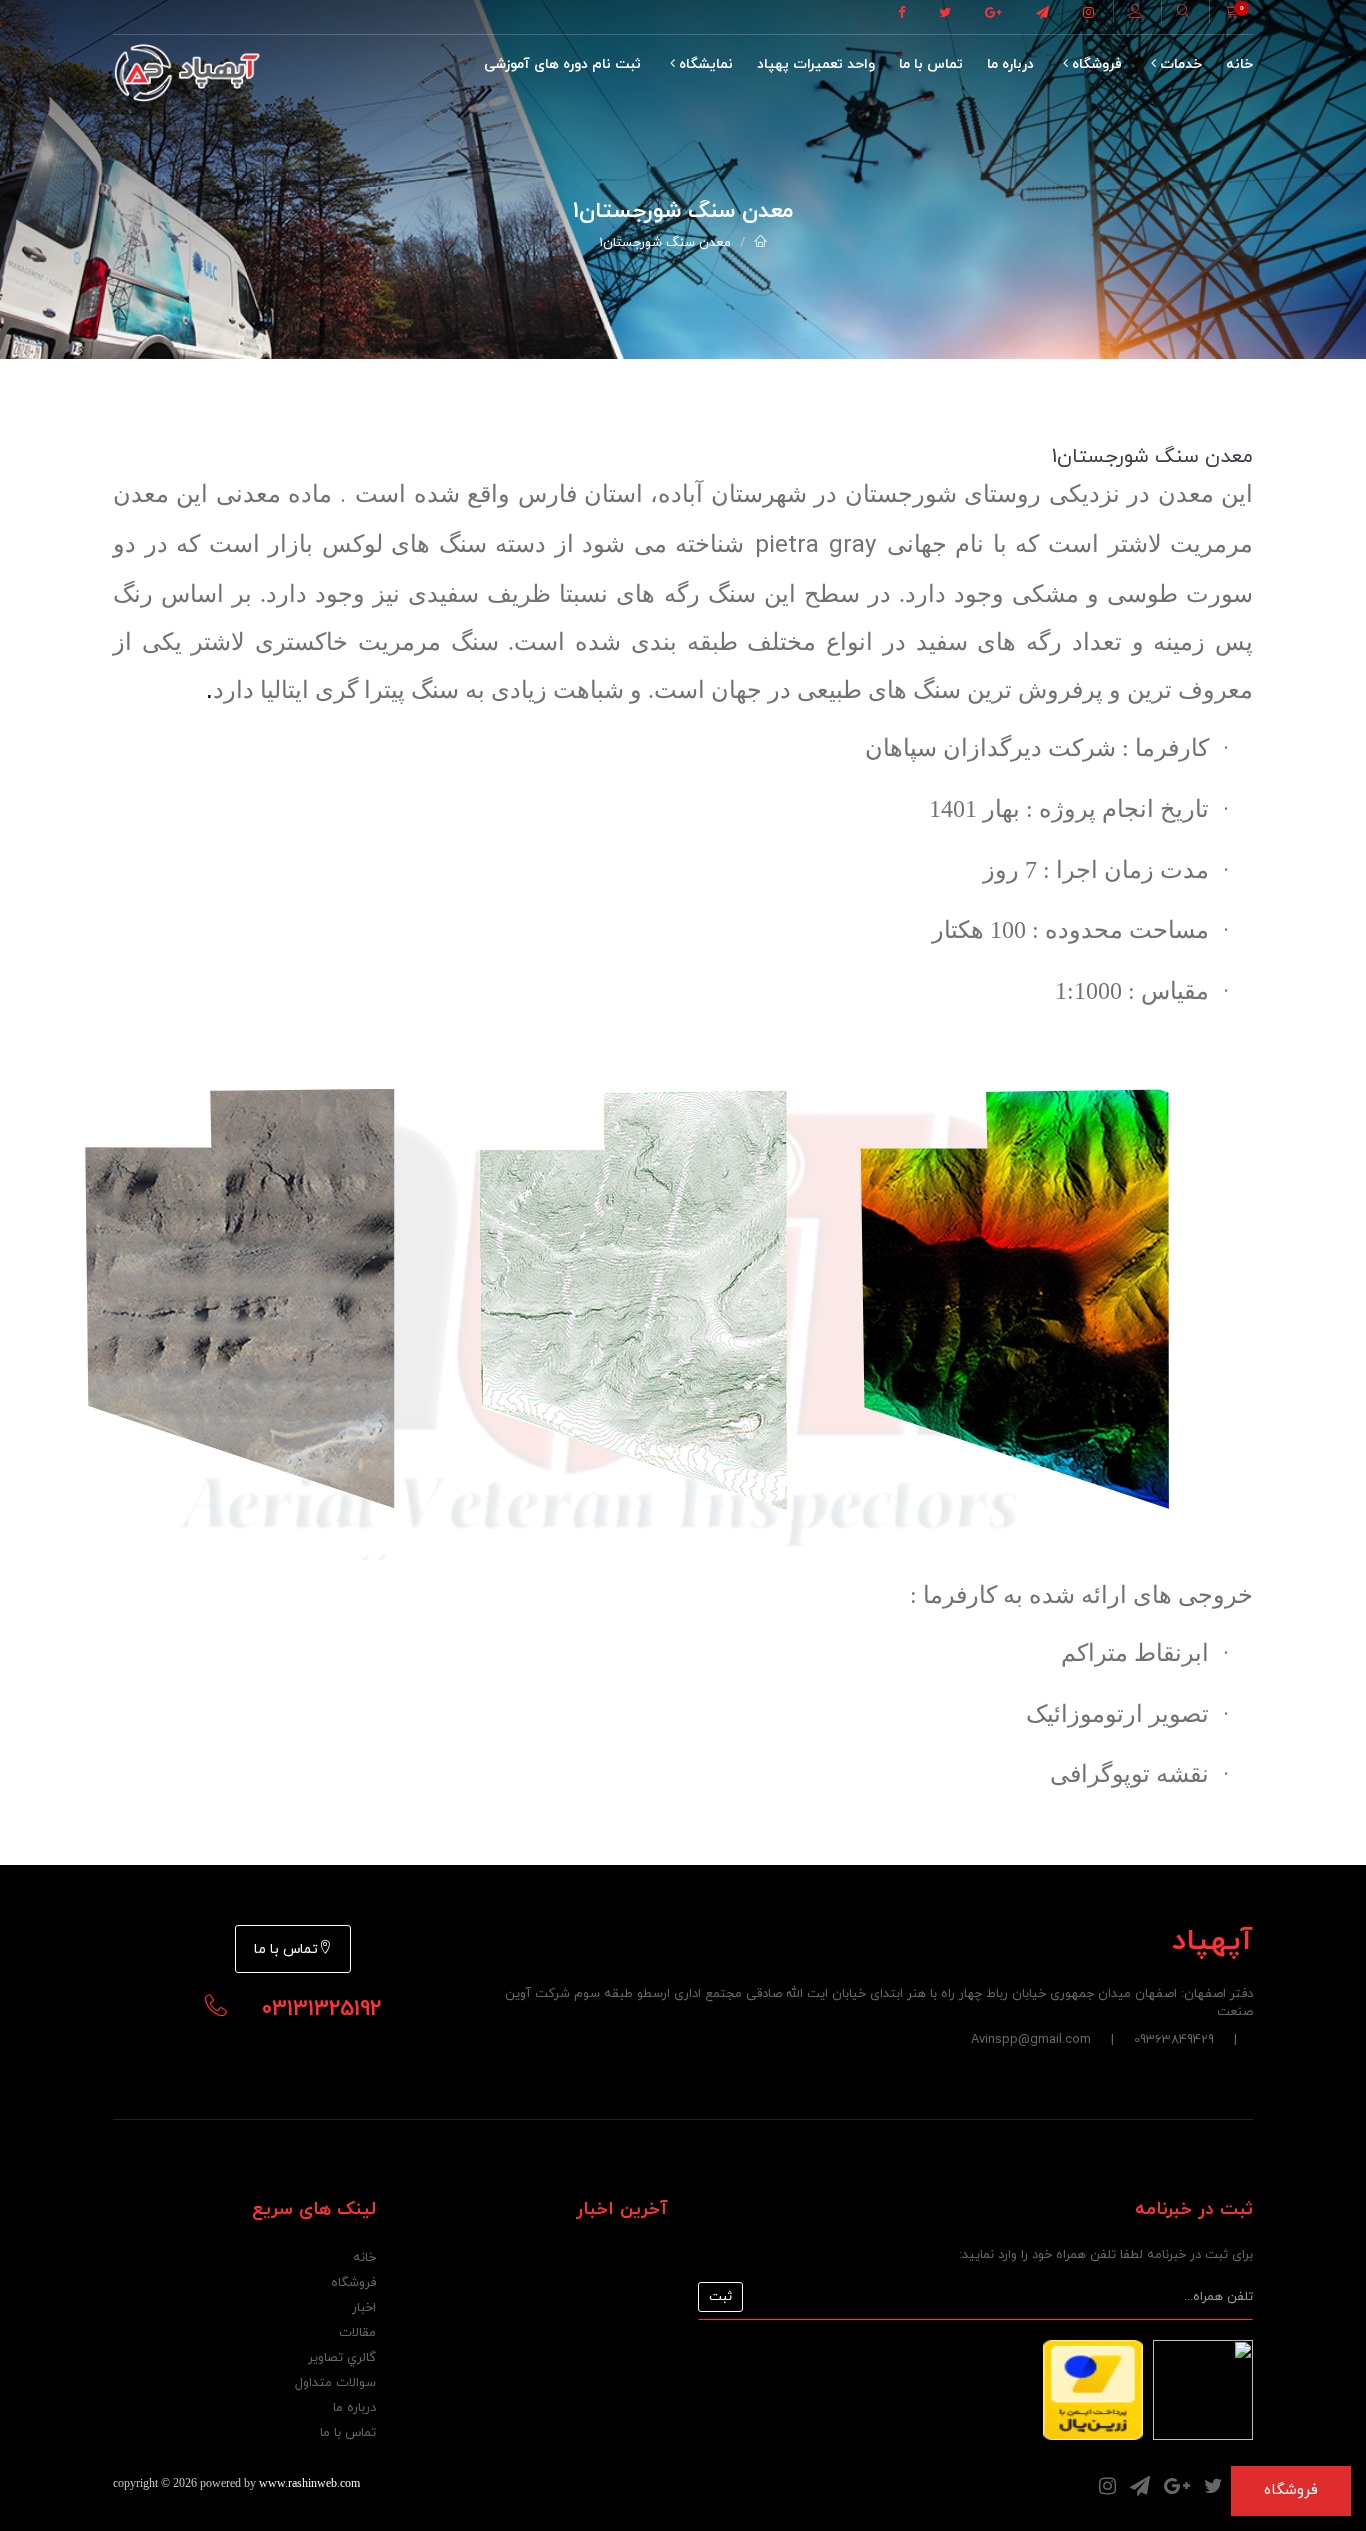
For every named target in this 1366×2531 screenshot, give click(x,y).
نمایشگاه (704, 64)
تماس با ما (931, 64)
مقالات (357, 2333)
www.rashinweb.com (309, 2483)
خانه (1239, 64)
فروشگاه (1095, 64)
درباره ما (1010, 64)
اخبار (364, 2308)
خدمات (1179, 64)
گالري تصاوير (342, 2358)
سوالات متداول (335, 2383)
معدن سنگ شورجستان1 (665, 243)
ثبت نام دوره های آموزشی (562, 64)
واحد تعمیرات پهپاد (816, 64)
